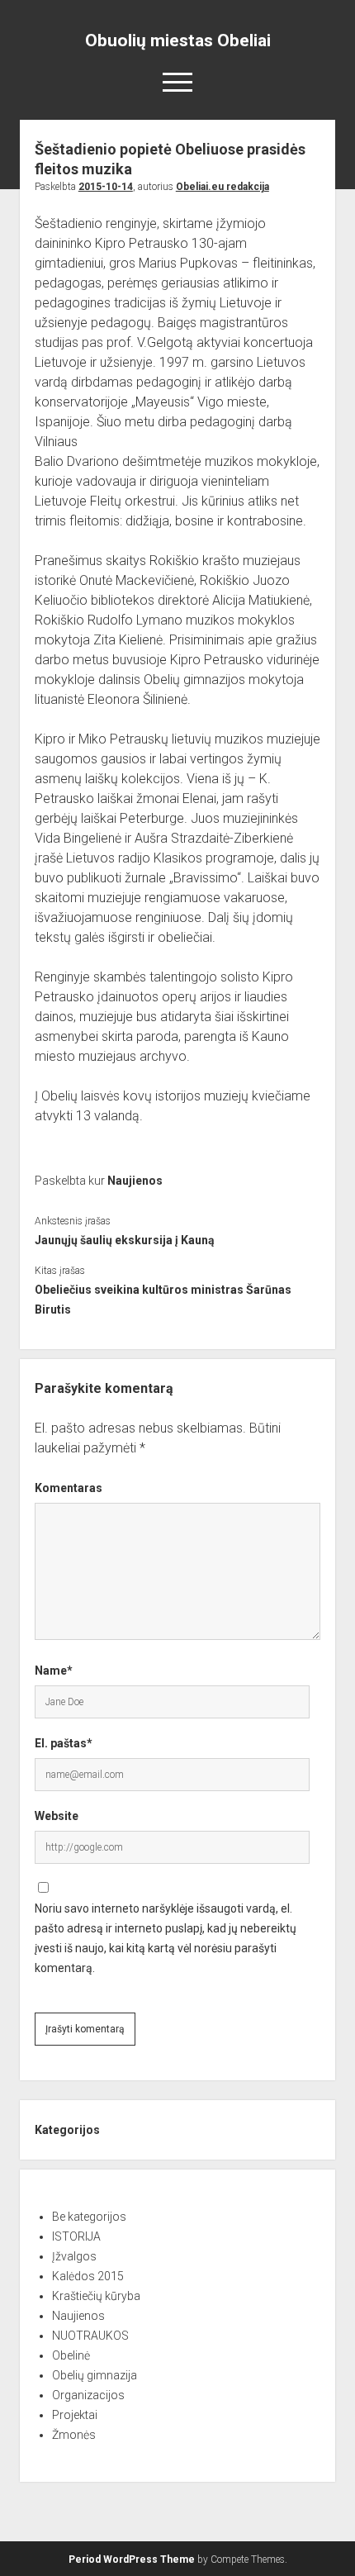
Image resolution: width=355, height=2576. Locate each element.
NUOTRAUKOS (90, 2336)
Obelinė (71, 2355)
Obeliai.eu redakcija (222, 187)
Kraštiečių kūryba (96, 2296)
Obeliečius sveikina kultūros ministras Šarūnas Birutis (163, 1300)
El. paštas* (64, 1743)
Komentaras (69, 1488)
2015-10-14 (106, 187)
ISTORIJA (76, 2236)
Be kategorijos (89, 2217)
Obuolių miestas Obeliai (178, 40)
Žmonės (74, 2435)
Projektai (75, 2415)
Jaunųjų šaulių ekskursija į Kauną (125, 1240)
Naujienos (135, 1181)
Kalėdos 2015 (88, 2276)
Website (57, 1816)
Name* (54, 1671)
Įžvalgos (74, 2256)
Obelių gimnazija (95, 2375)
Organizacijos (88, 2395)
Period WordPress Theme (132, 2559)
